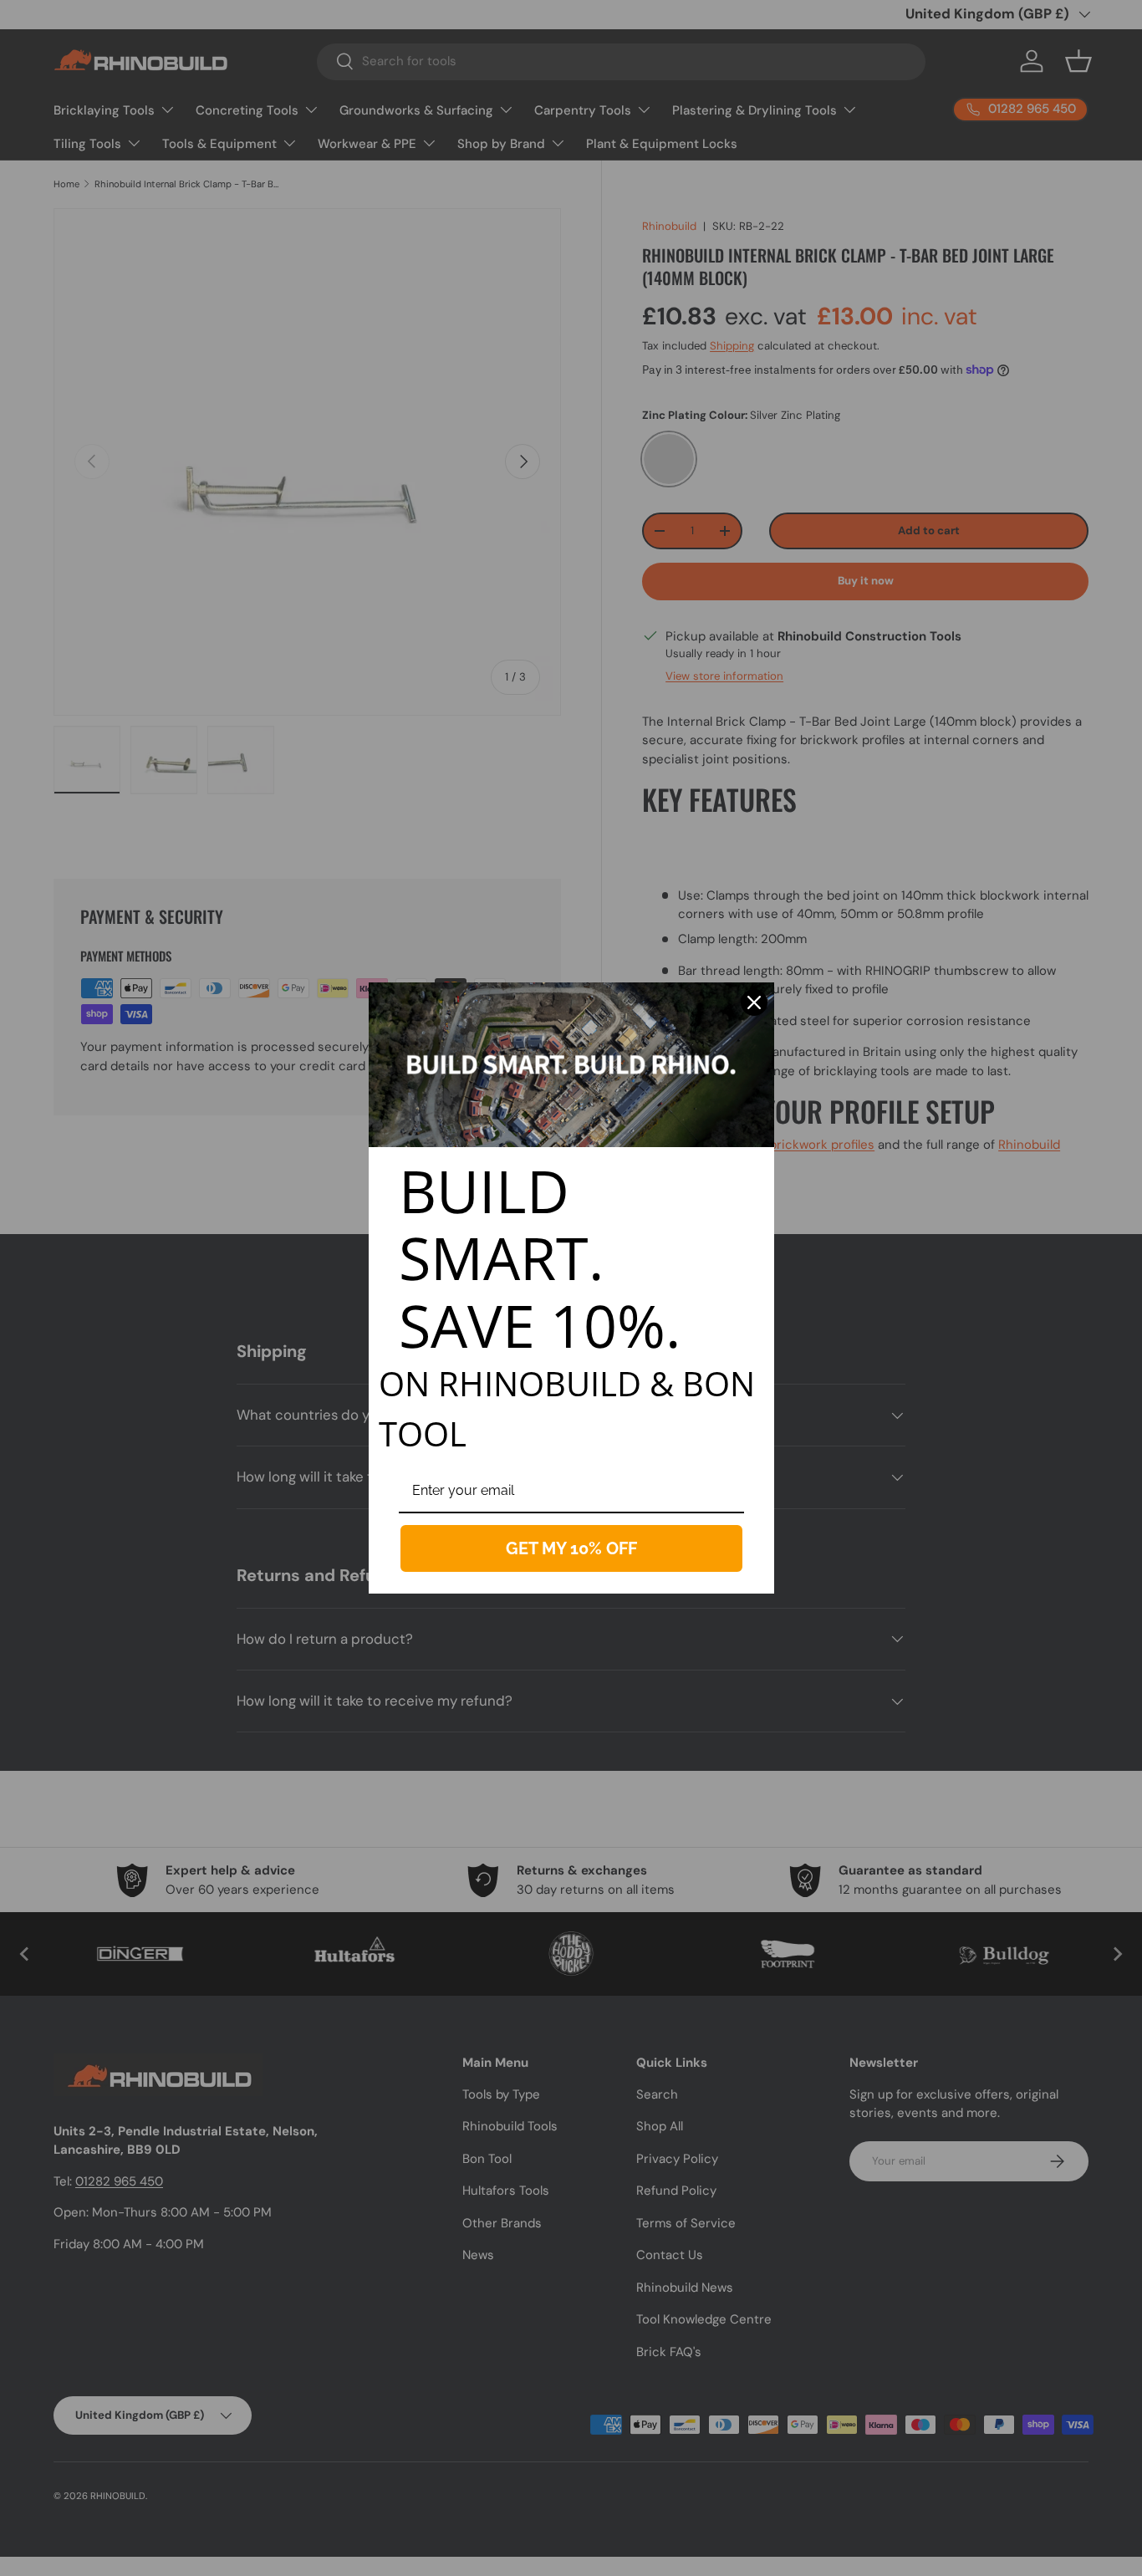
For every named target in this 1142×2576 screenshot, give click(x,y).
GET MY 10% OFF (571, 1548)
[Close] (754, 1002)
